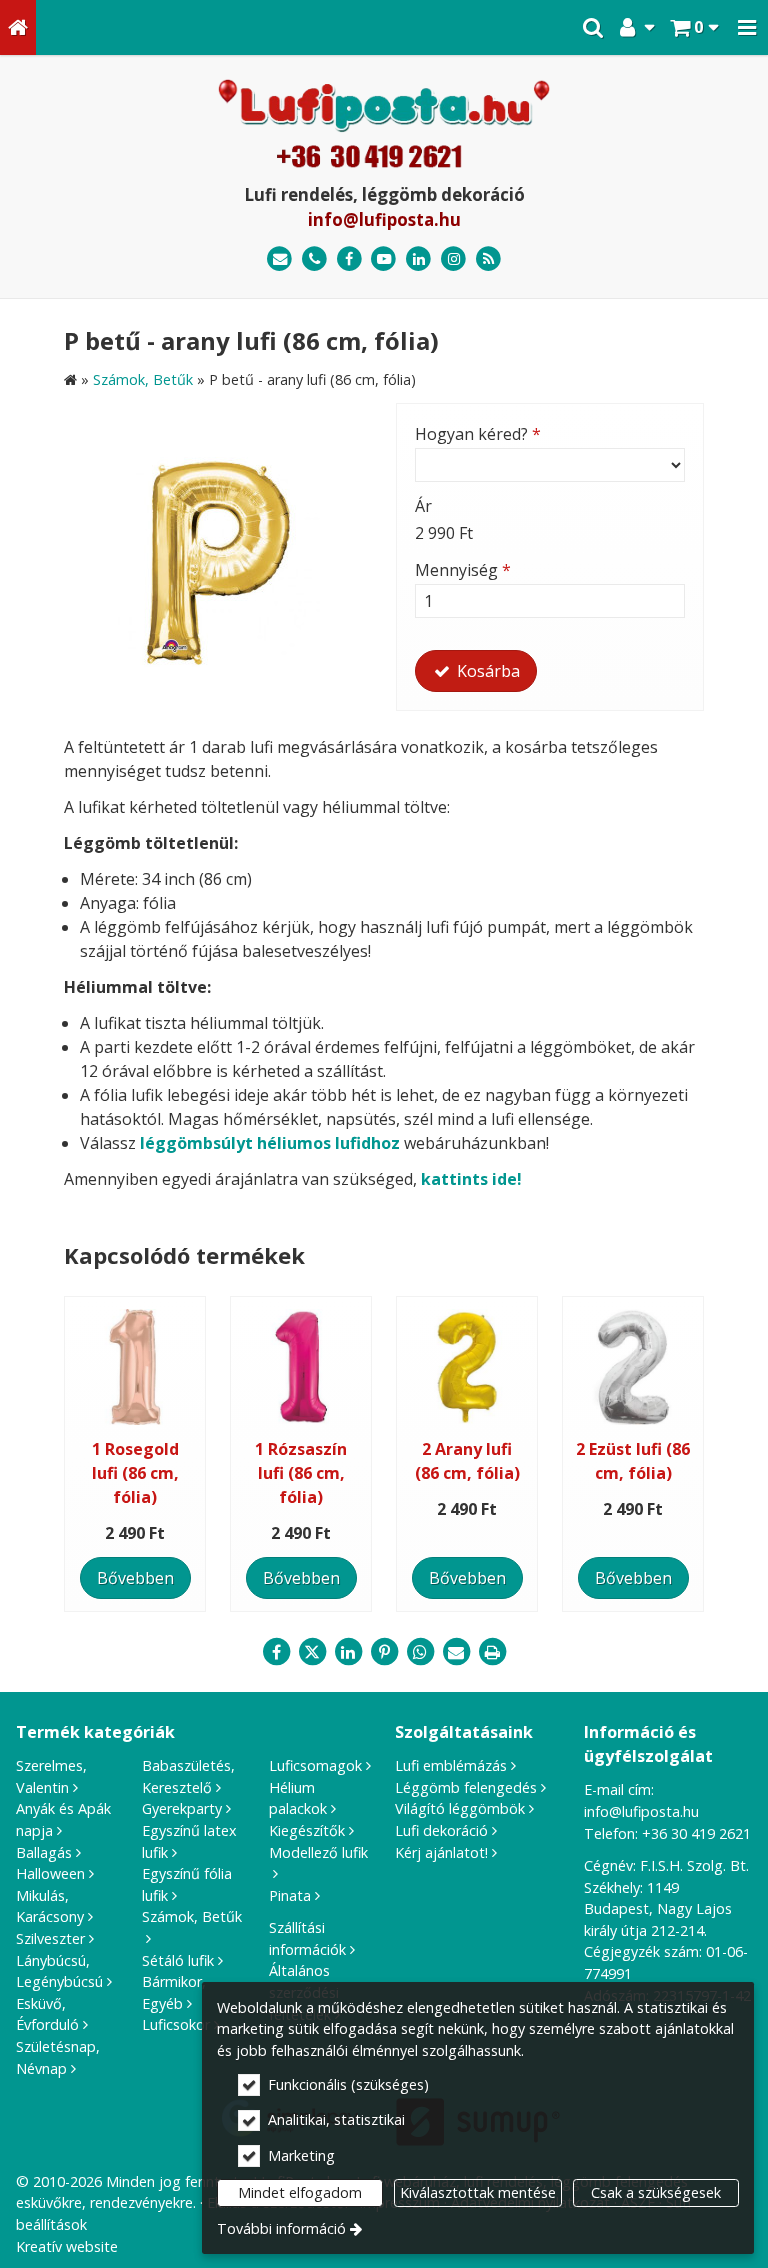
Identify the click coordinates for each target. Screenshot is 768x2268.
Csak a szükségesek (656, 2192)
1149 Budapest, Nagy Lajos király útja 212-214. (658, 1909)
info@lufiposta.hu (384, 219)
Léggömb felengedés (466, 1787)
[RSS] (488, 259)
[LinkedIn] (418, 259)
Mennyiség (463, 570)
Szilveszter (50, 1938)
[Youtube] (384, 259)
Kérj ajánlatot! (441, 1852)
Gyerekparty (182, 1808)
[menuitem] (18, 27)
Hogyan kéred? (478, 434)
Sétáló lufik (178, 1960)
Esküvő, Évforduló (47, 2014)
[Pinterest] (384, 1652)
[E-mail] (279, 259)
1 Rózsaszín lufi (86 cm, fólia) (301, 1473)
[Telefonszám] (314, 259)
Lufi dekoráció (441, 1830)
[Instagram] (453, 259)
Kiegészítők (307, 1830)
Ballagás (44, 1852)
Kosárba (486, 671)
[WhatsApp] (420, 1652)
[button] (747, 27)
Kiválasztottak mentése (478, 2192)
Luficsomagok (315, 1765)
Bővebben (135, 1578)
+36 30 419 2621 (696, 1833)
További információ (281, 2228)
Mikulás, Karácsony (50, 1906)
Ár (423, 506)
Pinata (290, 1895)
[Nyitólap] (18, 27)
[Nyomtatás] (492, 1652)
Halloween (50, 1873)
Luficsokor (176, 2024)
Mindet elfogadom (300, 2192)
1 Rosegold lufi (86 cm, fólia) (135, 1473)
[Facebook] (349, 259)
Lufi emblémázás (451, 1765)
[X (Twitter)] (312, 1652)
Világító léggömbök (460, 1808)
